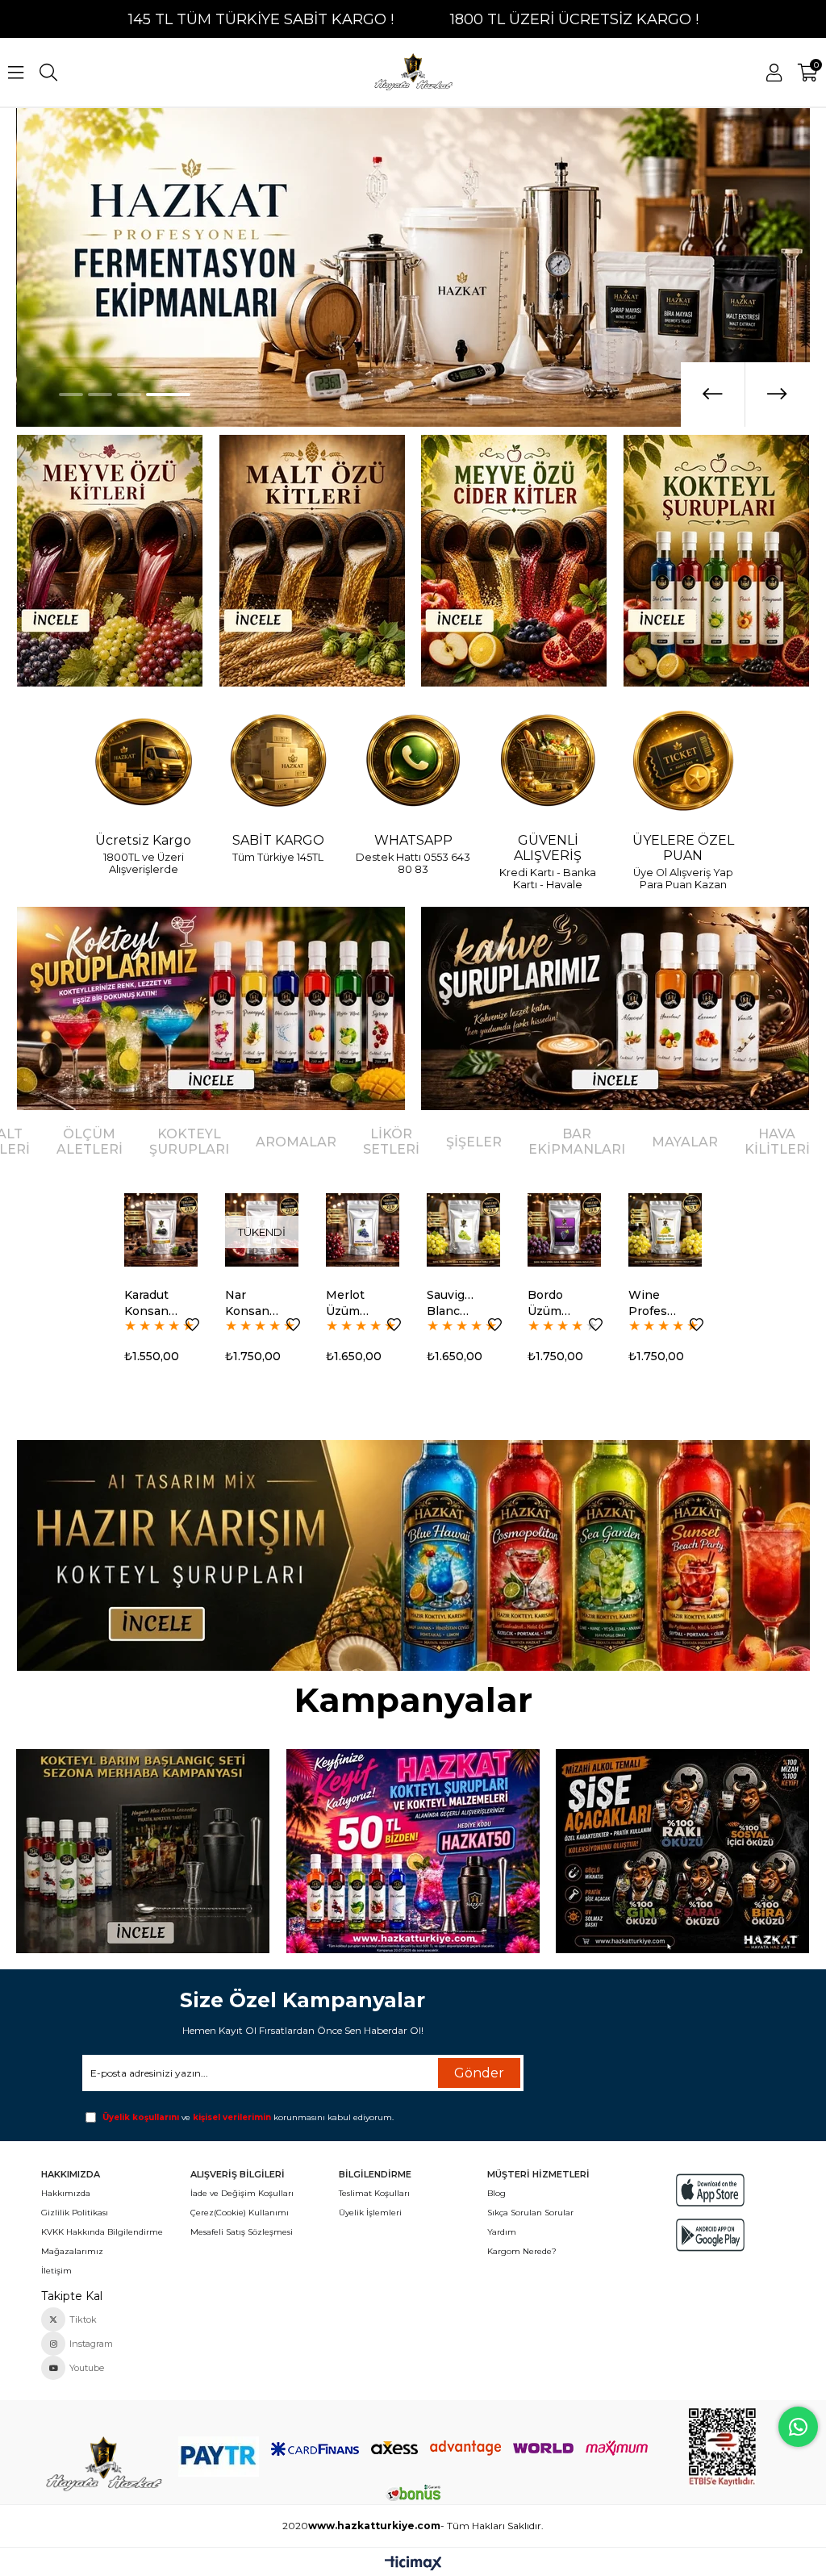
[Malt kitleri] (311, 561)
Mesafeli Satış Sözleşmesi (242, 2232)
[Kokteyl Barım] (143, 1851)
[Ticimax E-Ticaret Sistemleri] (413, 2564)
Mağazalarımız (72, 2251)
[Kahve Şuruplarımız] (615, 1008)
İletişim (56, 2271)
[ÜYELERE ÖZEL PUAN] (683, 762)
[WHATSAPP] (413, 762)
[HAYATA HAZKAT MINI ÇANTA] (103, 2465)
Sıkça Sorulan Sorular (530, 2213)
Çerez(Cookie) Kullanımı (240, 2213)
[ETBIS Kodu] (722, 2447)
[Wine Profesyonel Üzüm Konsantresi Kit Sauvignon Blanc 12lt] (564, 1230)
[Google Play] (711, 2235)
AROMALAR (296, 1142)
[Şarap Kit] (109, 561)
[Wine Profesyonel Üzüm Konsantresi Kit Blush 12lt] (665, 1230)
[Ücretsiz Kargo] (143, 762)
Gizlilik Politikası (75, 2213)
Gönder (479, 2073)
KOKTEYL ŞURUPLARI (189, 1142)
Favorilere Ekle (192, 1325)
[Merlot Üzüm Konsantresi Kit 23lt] (262, 1230)
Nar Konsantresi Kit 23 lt (151, 1303)
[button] (81, 395)
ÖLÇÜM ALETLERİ (90, 1142)
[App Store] (711, 2190)
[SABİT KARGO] (278, 762)
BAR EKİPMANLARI (577, 1142)
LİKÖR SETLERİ (391, 1142)
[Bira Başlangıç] (682, 1851)
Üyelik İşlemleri (370, 2213)
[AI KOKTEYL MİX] (413, 1555)
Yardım (502, 2232)
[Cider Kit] (514, 561)
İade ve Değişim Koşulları (242, 2193)
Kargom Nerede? (522, 2251)
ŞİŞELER (474, 1142)
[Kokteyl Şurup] (716, 561)
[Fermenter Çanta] (413, 1851)
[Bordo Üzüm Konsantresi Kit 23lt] (463, 1230)
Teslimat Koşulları (374, 2193)
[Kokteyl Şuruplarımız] (210, 1008)
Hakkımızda (66, 2193)
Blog (496, 2193)
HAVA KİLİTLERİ (777, 1142)
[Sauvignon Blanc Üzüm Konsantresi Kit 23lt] (363, 1230)
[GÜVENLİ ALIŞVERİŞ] (548, 762)
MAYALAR (685, 1142)
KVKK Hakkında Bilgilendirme (102, 2232)
